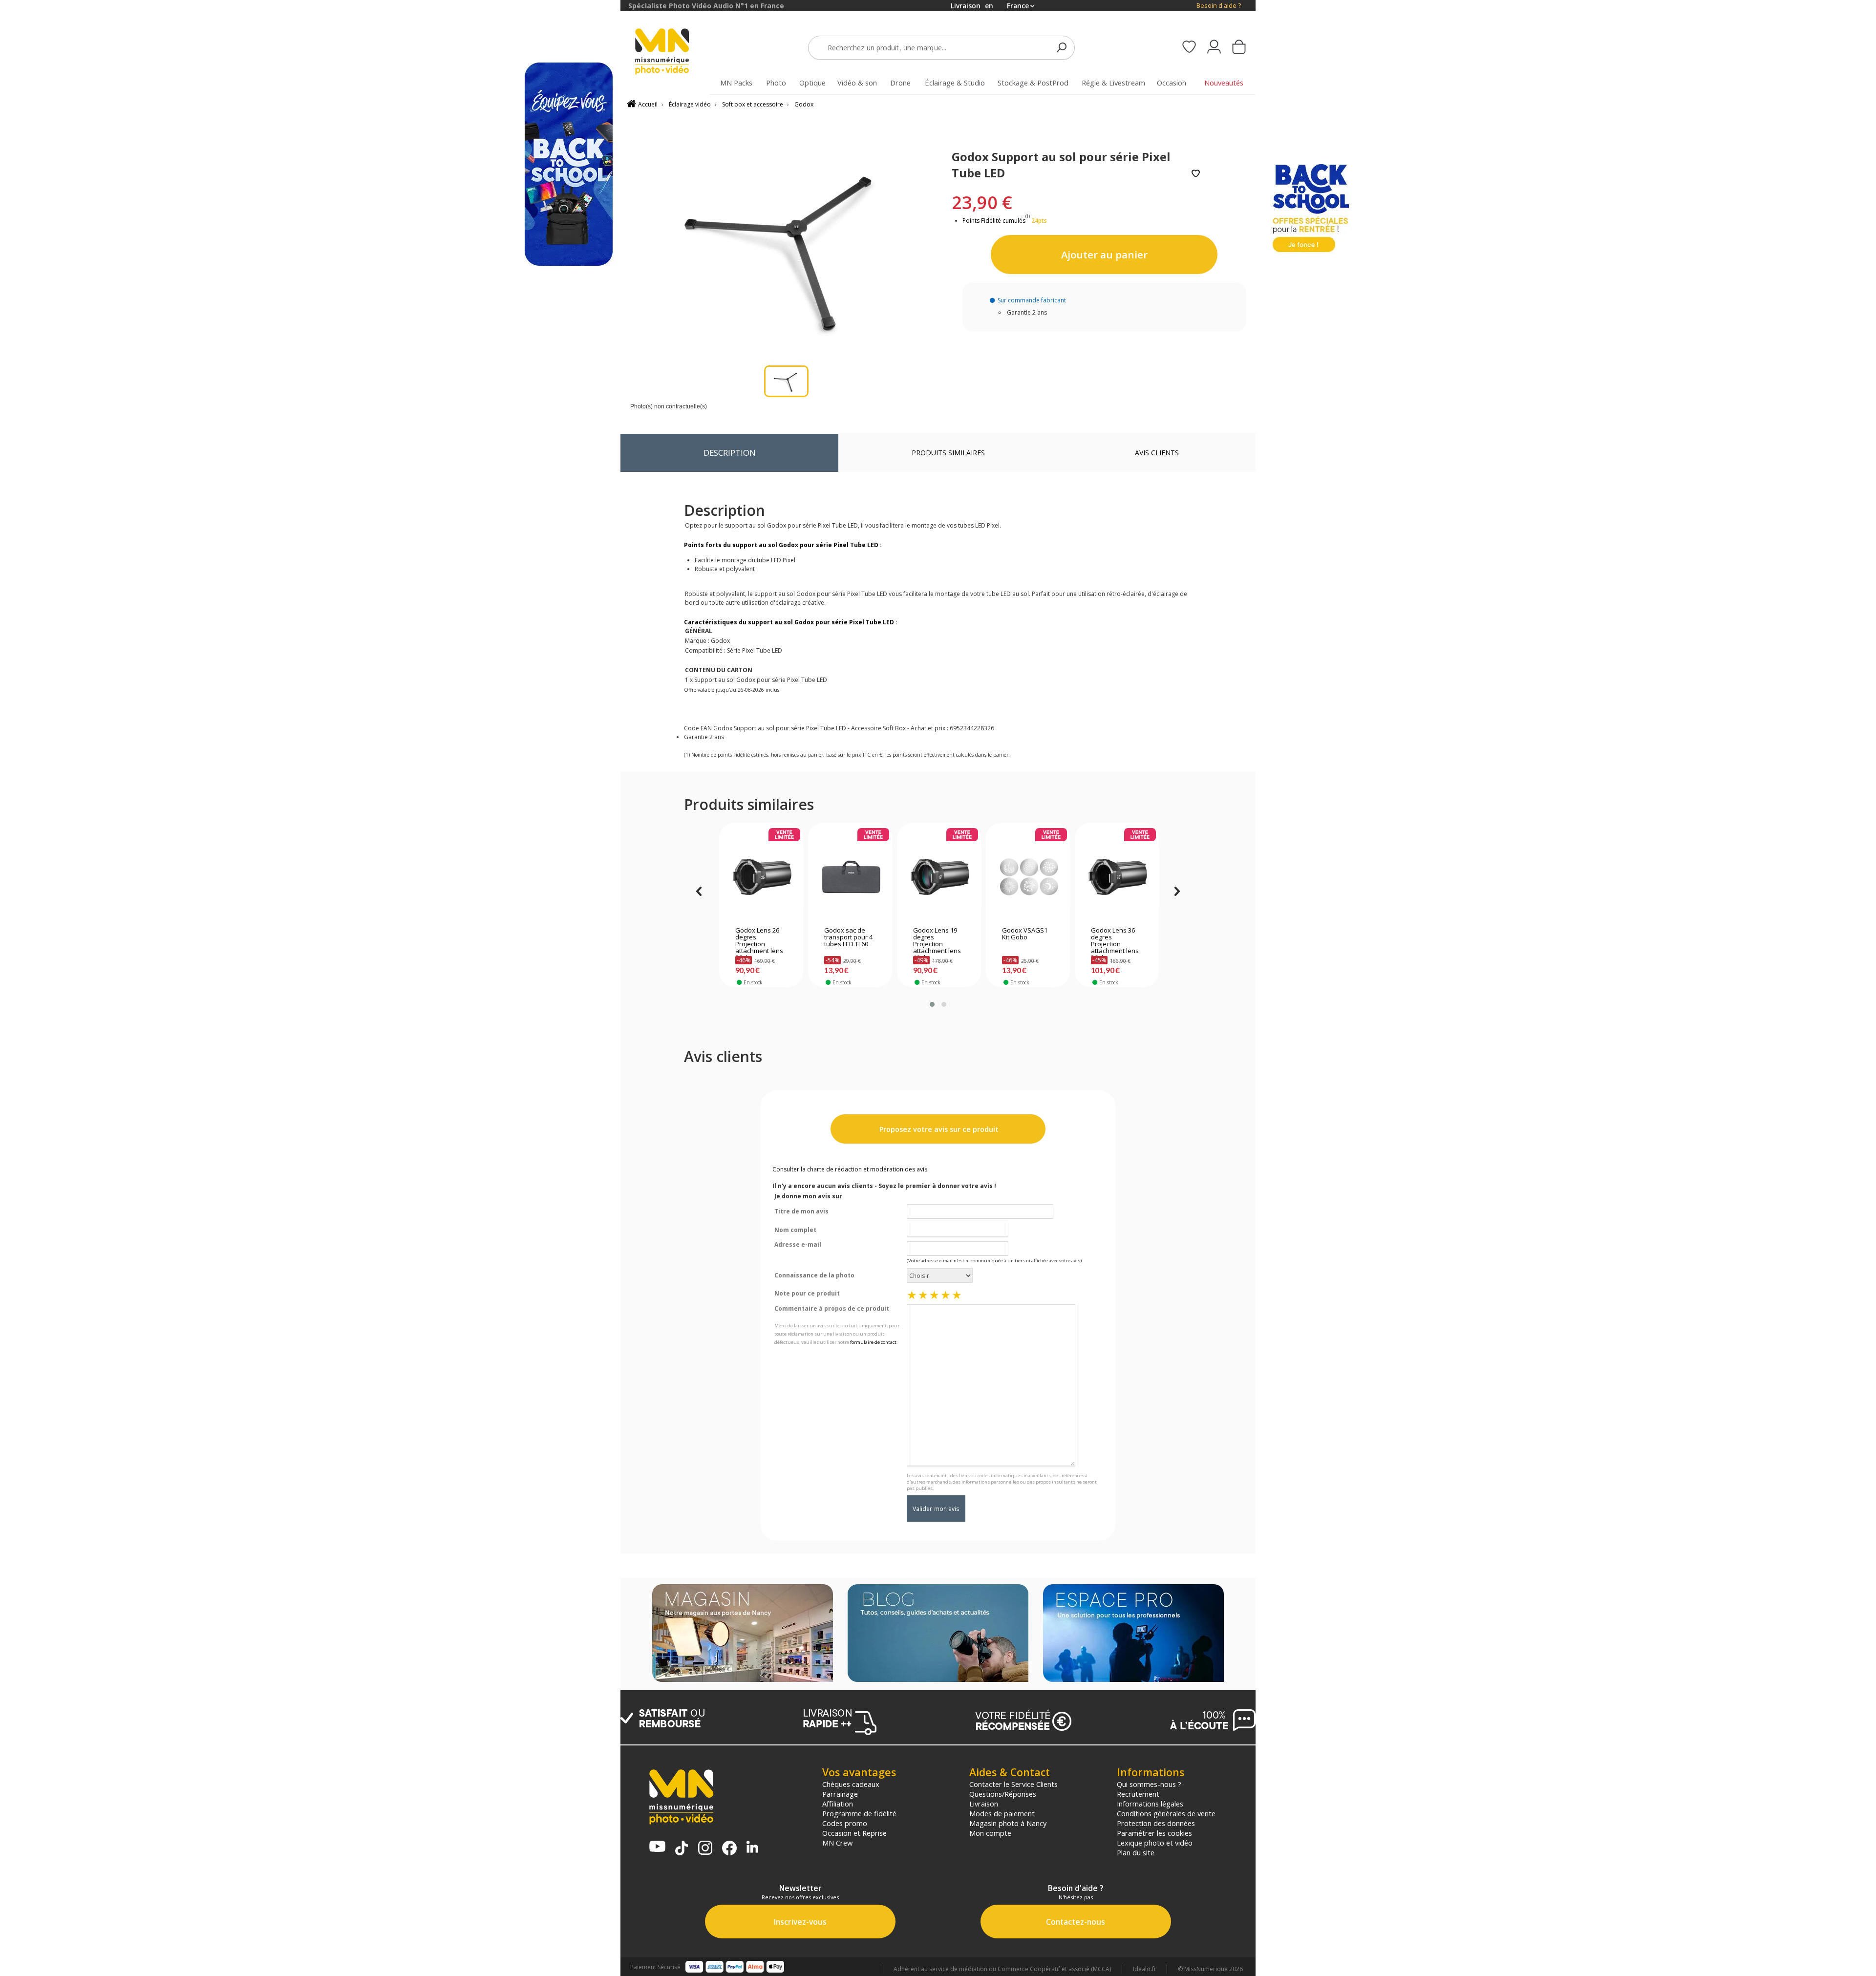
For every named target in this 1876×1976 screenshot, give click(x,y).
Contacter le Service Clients (1013, 1784)
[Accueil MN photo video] (673, 53)
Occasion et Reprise (854, 1833)
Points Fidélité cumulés (994, 221)
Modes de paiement (1002, 1813)
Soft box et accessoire (753, 104)
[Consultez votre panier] (1239, 48)
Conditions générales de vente (1166, 1813)
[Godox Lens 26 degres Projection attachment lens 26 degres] (761, 877)
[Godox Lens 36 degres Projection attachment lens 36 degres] (1117, 877)
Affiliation (838, 1804)
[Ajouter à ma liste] (1196, 174)
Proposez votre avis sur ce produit (938, 1129)
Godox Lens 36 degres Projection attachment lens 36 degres (1115, 941)
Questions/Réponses (1003, 1794)
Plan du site (1136, 1852)
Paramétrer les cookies (1154, 1833)
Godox (804, 104)
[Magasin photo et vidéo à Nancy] (743, 1634)
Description (730, 453)
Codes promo (845, 1823)
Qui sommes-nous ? (1149, 1784)
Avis (1157, 453)
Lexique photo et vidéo (1155, 1843)
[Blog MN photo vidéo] (938, 1634)
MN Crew (837, 1843)
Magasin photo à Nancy (1008, 1823)
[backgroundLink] (310, 988)
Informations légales (1150, 1804)
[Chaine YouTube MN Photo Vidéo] (657, 1847)
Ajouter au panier (1104, 255)
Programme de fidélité (859, 1813)
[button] (932, 1004)
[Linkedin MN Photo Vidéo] (752, 1848)
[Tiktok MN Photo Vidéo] (682, 1849)
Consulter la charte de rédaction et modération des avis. (851, 1169)
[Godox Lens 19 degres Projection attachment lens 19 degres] (939, 877)
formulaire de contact (873, 1342)
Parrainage (840, 1794)
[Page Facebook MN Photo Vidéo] (729, 1849)
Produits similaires (948, 453)
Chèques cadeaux (851, 1784)
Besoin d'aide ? (1219, 6)
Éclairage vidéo (690, 104)
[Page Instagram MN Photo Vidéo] (705, 1849)
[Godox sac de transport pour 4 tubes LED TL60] (850, 877)
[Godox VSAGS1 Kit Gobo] (1028, 877)
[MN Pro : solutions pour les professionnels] (1133, 1634)
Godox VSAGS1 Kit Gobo (1025, 934)
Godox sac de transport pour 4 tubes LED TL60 (848, 937)
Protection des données (1156, 1823)
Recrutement (1138, 1794)
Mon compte (990, 1833)
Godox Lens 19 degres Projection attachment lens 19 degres (937, 941)
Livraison (984, 1804)
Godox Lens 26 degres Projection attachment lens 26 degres (759, 941)
